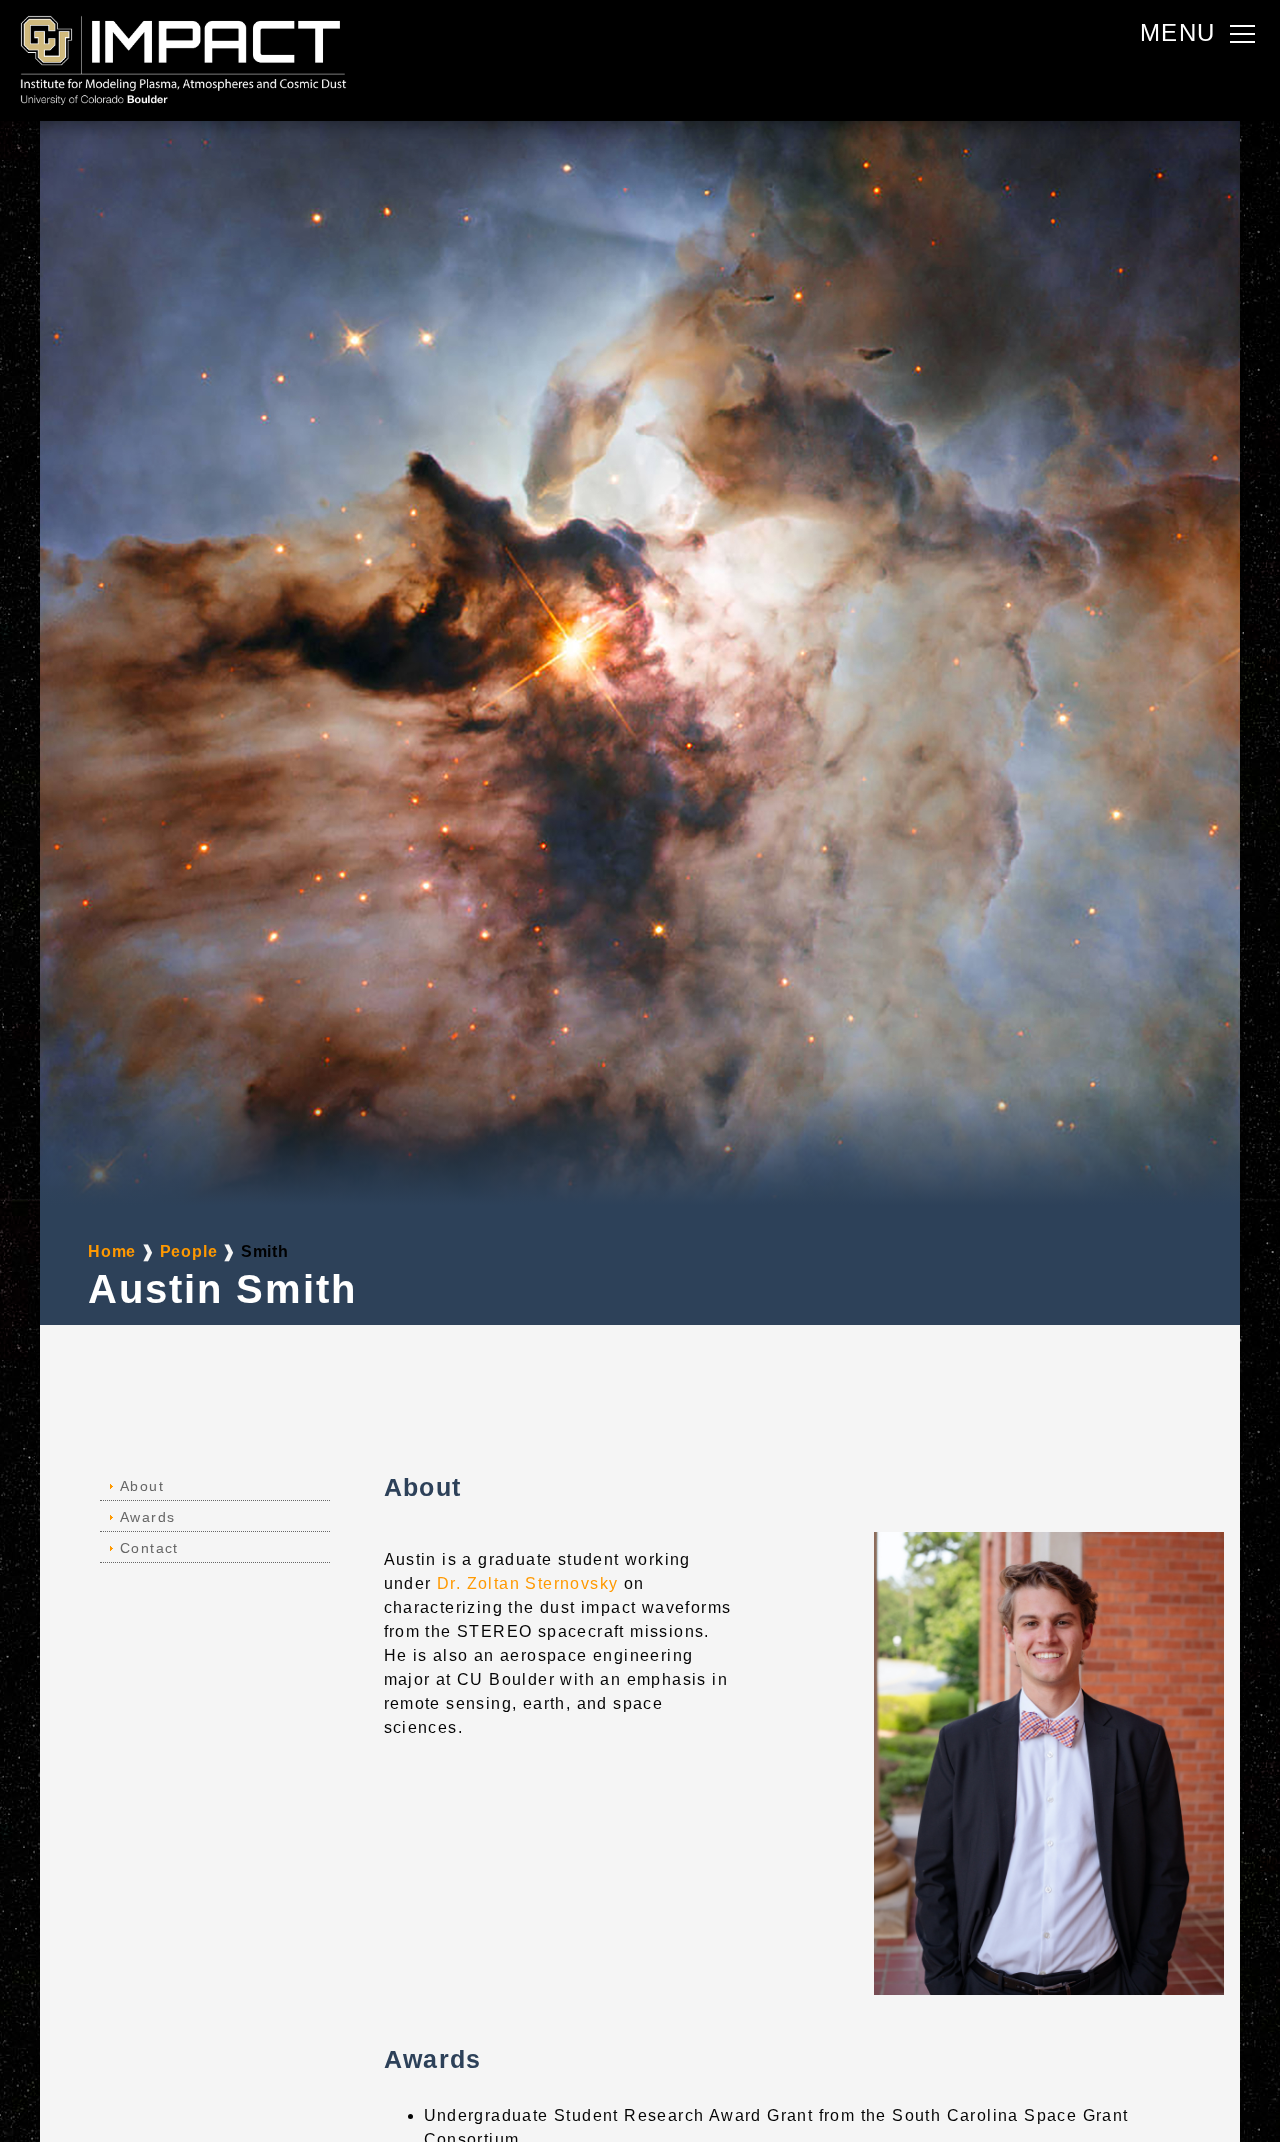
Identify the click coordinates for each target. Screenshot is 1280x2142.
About (142, 1486)
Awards (147, 1517)
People (191, 1251)
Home (114, 1251)
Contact (149, 1548)
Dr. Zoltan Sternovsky (527, 1583)
